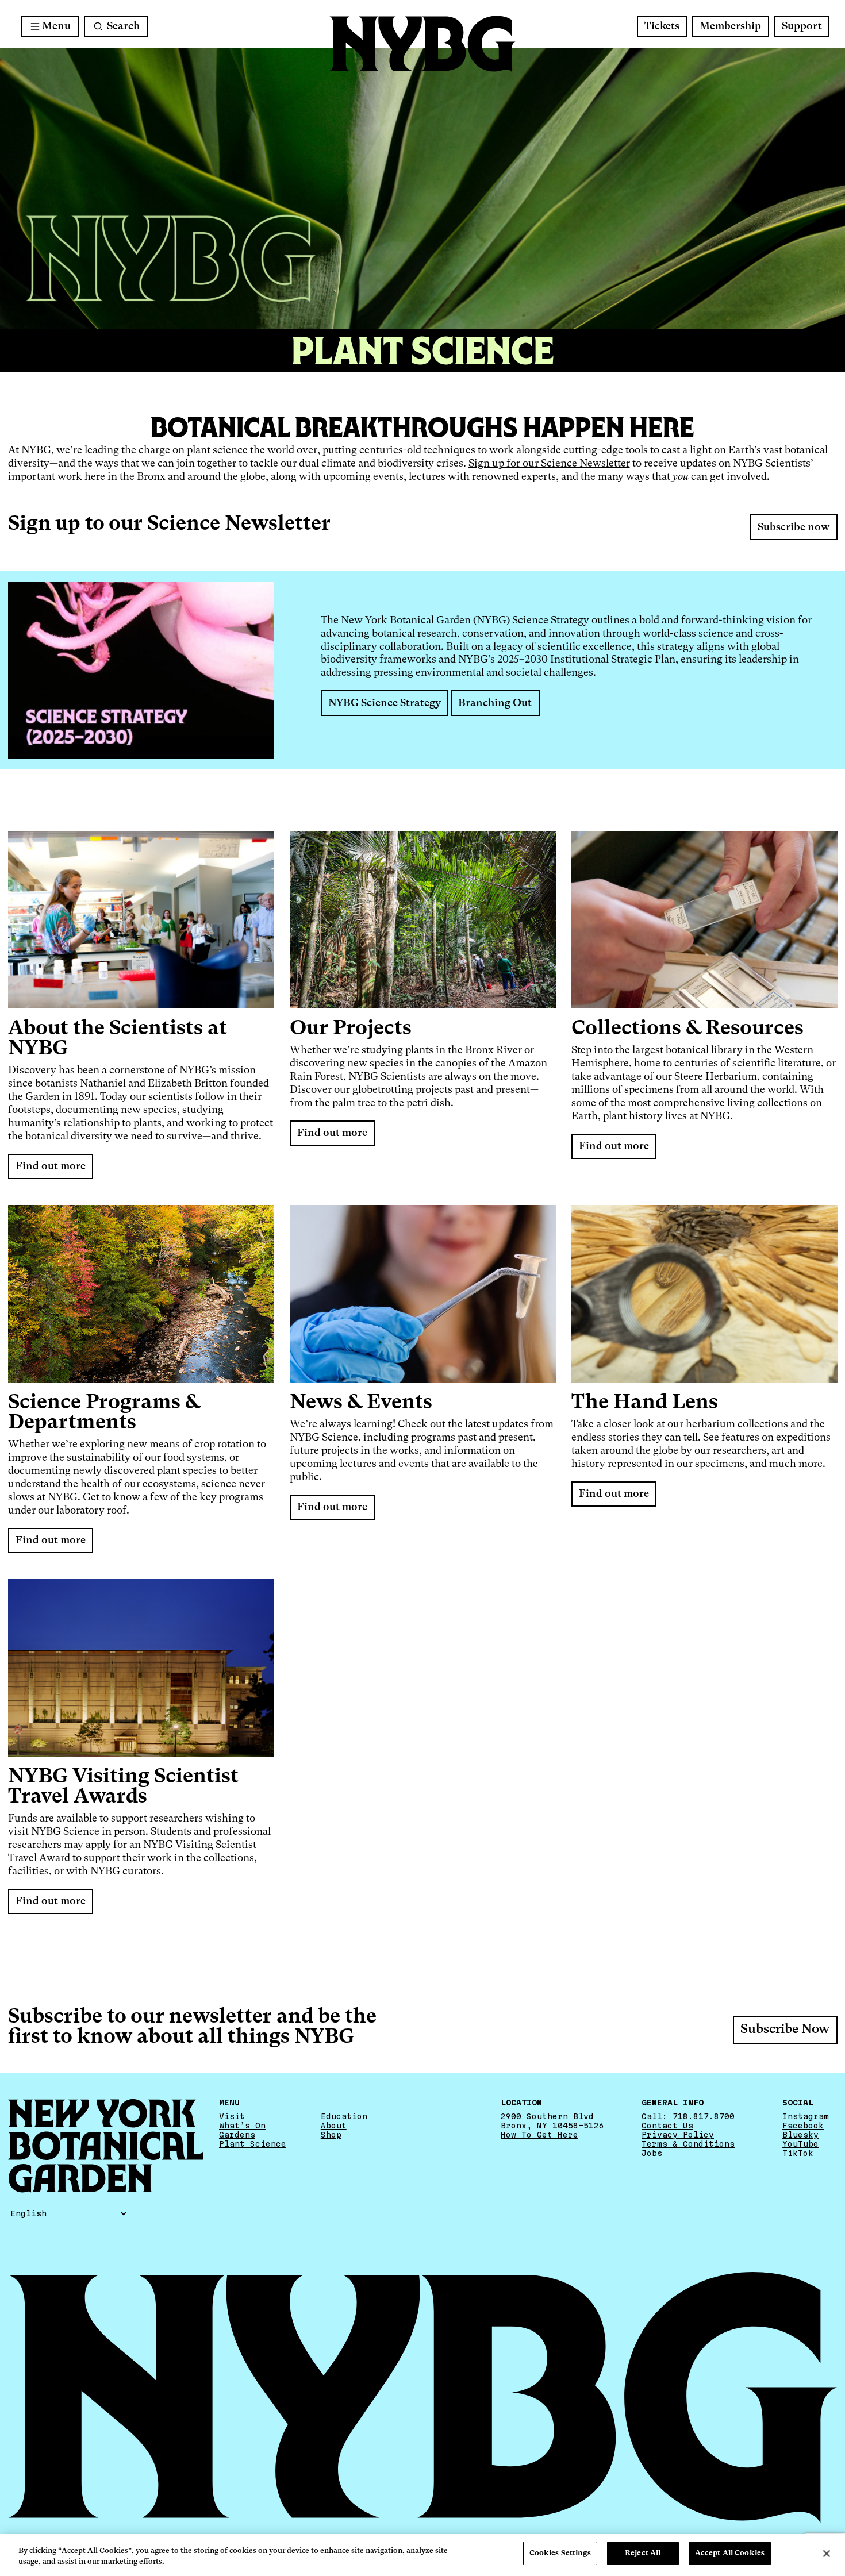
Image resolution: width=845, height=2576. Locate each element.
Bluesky (800, 2135)
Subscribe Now (785, 2030)
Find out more (51, 1166)
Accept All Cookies (730, 2553)
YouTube (800, 2144)
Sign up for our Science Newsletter (549, 464)
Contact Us (667, 2126)
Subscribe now (794, 527)
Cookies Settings (560, 2553)
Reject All (643, 2553)
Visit (232, 2116)
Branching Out (495, 703)
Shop (331, 2135)
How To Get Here (539, 2135)
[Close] (827, 2554)
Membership (730, 26)
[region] (422, 2555)
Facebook (803, 2126)
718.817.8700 (704, 2116)
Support (802, 26)
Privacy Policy (678, 2135)
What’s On (242, 2126)
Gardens (237, 2135)
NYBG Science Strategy (385, 703)
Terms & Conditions (688, 2144)
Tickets (662, 26)
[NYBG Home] (422, 44)
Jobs (652, 2153)
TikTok (798, 2153)
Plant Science (253, 2144)
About (334, 2126)
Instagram (806, 2116)
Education (344, 2116)
